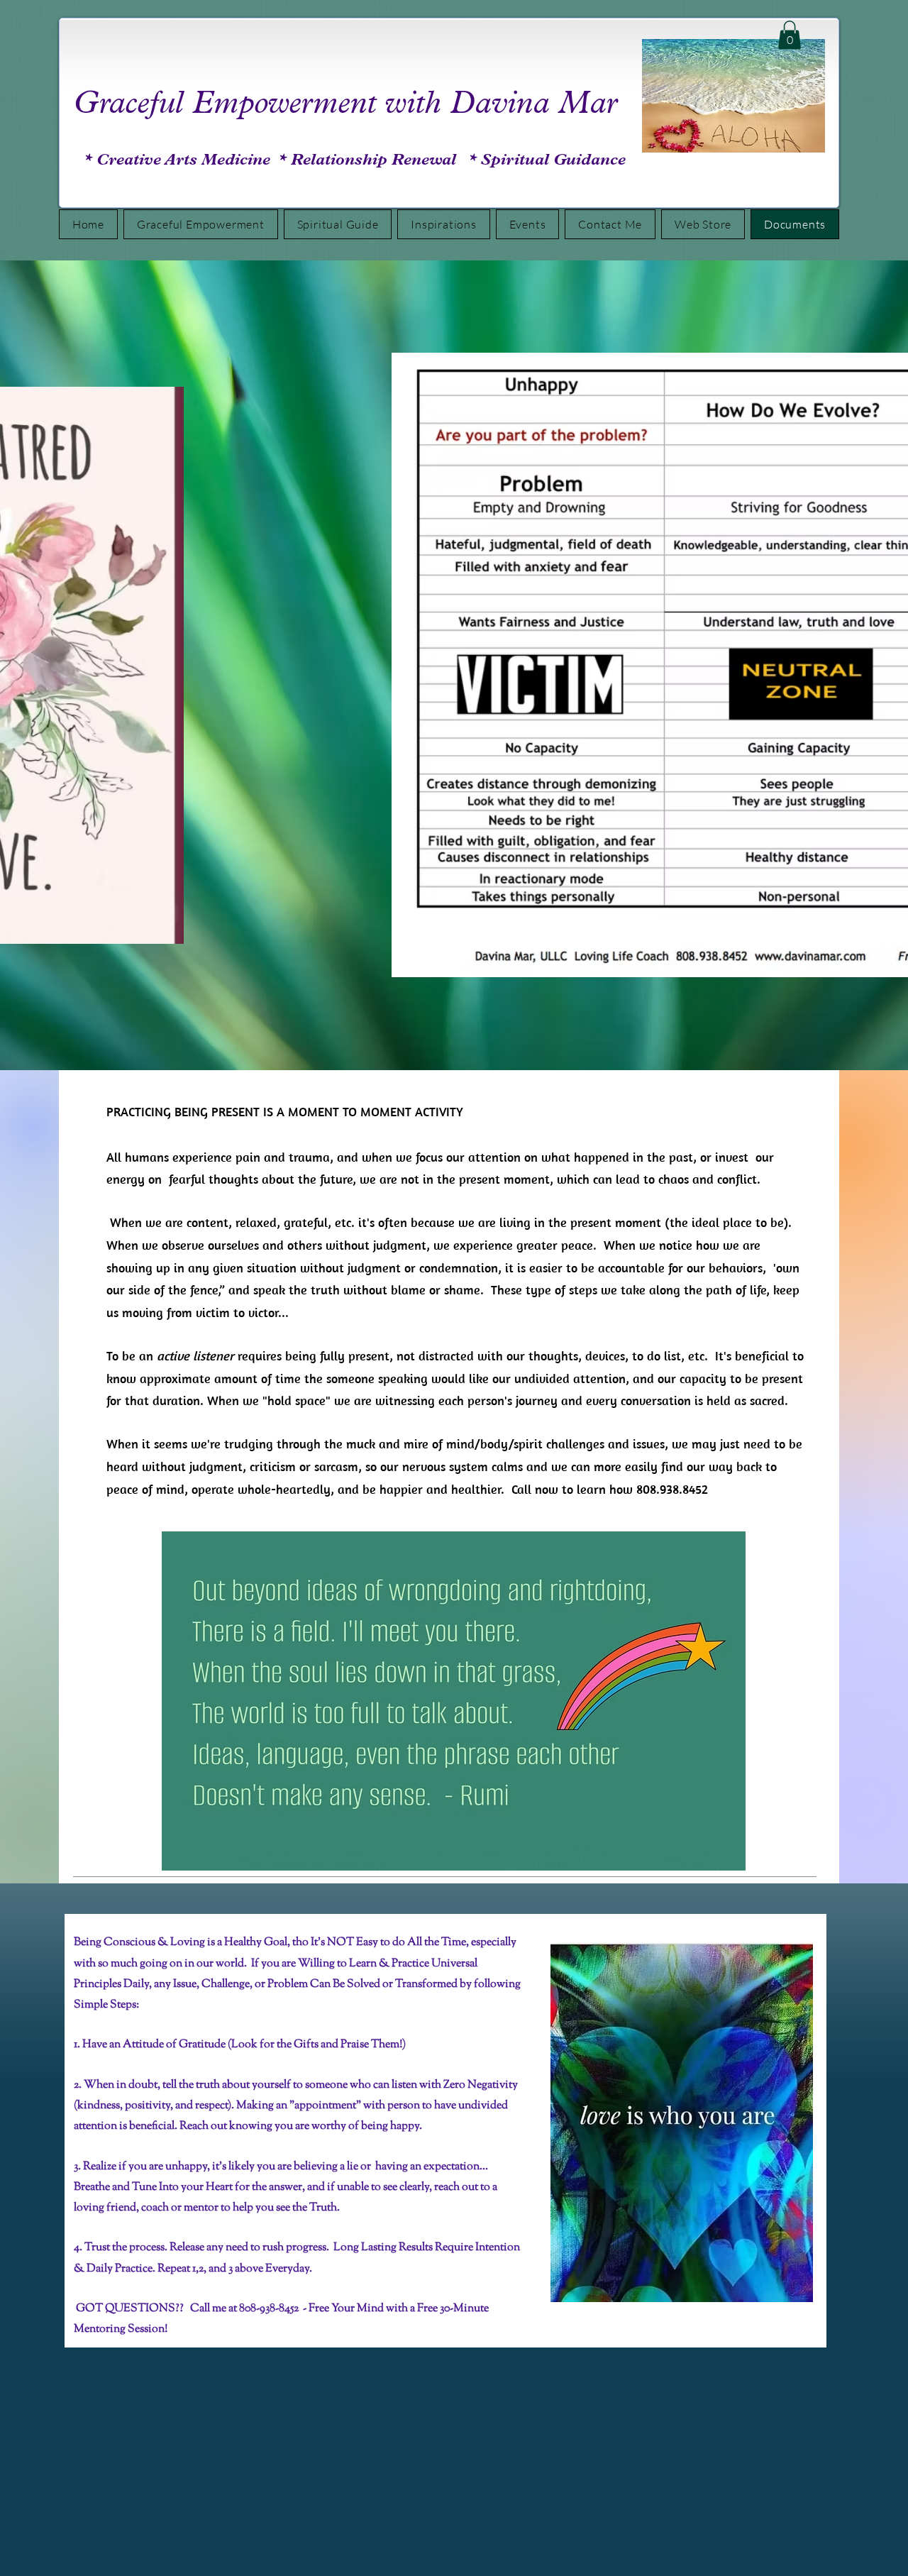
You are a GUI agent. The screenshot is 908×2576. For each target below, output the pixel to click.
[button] (790, 35)
